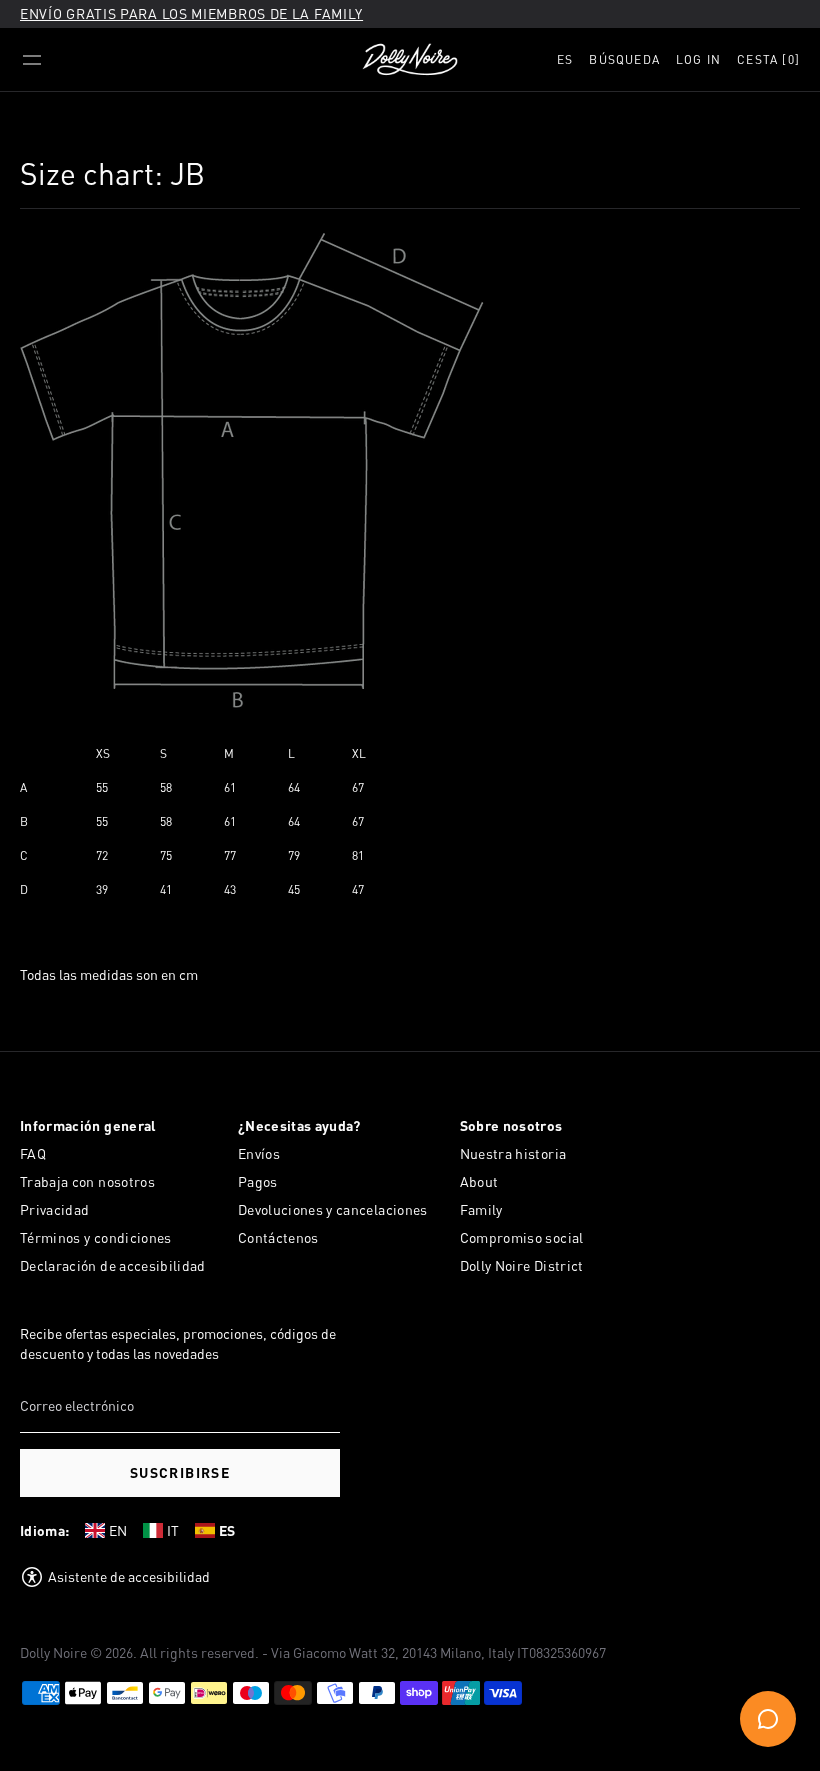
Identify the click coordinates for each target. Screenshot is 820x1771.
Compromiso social (522, 1237)
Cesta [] (768, 59)
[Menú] (32, 60)
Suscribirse (180, 1472)
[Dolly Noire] (410, 60)
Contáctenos (278, 1237)
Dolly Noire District (522, 1265)
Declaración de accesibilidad (113, 1265)
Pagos (258, 1181)
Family (481, 1209)
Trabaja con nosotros (87, 1181)
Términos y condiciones (96, 1237)
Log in (698, 59)
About (479, 1181)
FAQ (33, 1153)
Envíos (259, 1153)
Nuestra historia (513, 1153)
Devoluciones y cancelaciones (333, 1209)
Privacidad (55, 1209)
